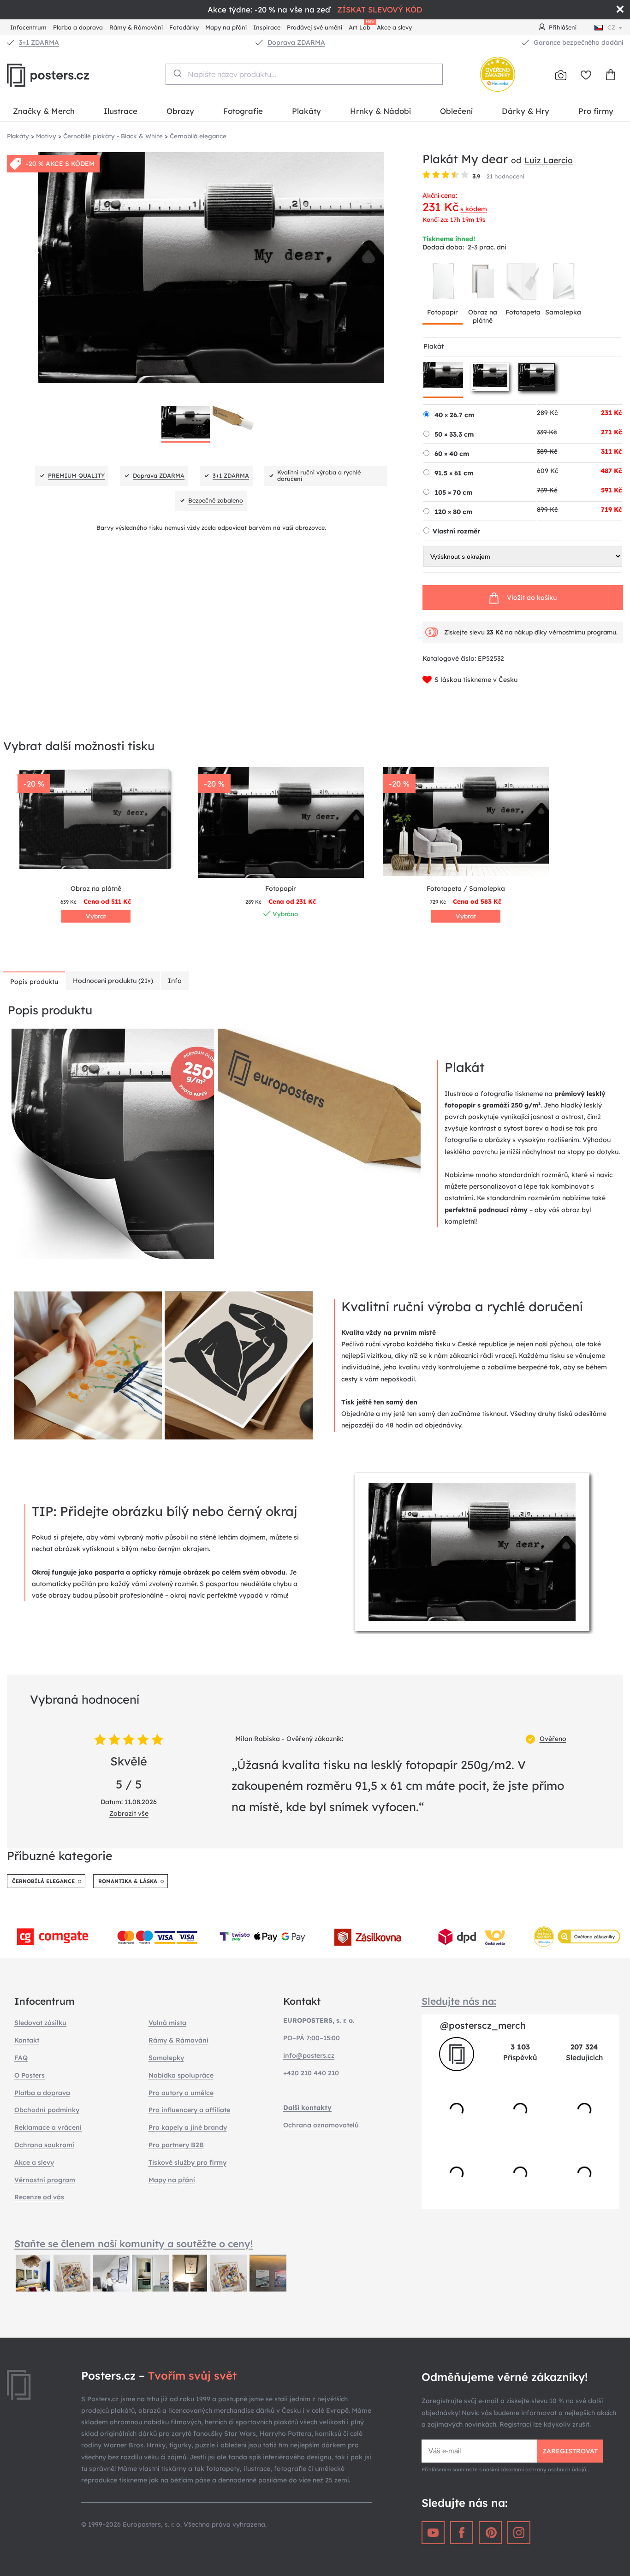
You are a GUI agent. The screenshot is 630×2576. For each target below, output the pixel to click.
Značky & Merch (44, 111)
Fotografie (243, 111)
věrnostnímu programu (582, 632)
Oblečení (456, 111)
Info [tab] (175, 981)
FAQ (21, 2058)
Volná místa (167, 2023)
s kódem (474, 209)
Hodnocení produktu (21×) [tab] (113, 981)
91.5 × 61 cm (454, 473)
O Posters (30, 2075)
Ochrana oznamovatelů (321, 2125)
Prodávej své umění (315, 27)
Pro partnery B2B (176, 2145)
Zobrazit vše (129, 1813)
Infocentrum (28, 27)
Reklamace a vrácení (48, 2127)
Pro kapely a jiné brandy (188, 2127)
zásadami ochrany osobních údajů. (544, 2469)
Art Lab (361, 26)
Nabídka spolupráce (181, 2075)
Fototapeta (523, 312)
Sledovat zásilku (40, 2023)
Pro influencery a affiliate (189, 2110)
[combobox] (304, 74)
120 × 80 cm (453, 512)
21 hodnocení (505, 176)
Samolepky (166, 2058)
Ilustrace (121, 111)
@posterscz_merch (483, 2025)
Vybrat (96, 916)
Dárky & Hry (526, 111)
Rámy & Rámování (136, 27)
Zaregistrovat (570, 2451)
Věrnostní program (45, 2180)
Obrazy (180, 111)
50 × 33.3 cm (454, 434)
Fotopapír (443, 312)
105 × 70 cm (453, 492)
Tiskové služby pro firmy (187, 2162)
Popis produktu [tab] (34, 982)
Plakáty (306, 111)
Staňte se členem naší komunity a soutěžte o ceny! (134, 2244)
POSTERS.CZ (69, 75)
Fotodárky (184, 27)
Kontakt (27, 2040)
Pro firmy (596, 111)
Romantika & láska (128, 1881)
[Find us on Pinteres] (490, 2533)
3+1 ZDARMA (39, 42)
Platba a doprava (78, 27)
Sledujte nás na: (459, 2001)
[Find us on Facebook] (462, 2533)
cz (611, 27)
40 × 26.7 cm (454, 415)
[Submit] (177, 73)
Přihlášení (563, 27)
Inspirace (267, 27)
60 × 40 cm (452, 454)
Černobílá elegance (43, 1881)
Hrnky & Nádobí (380, 111)
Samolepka (563, 312)
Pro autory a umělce (181, 2093)
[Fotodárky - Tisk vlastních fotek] (561, 75)
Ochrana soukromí (44, 2145)
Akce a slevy (394, 27)
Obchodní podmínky (47, 2110)
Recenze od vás (39, 2197)
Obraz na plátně (483, 316)
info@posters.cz (309, 2055)
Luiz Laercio (549, 160)
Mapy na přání (226, 27)
